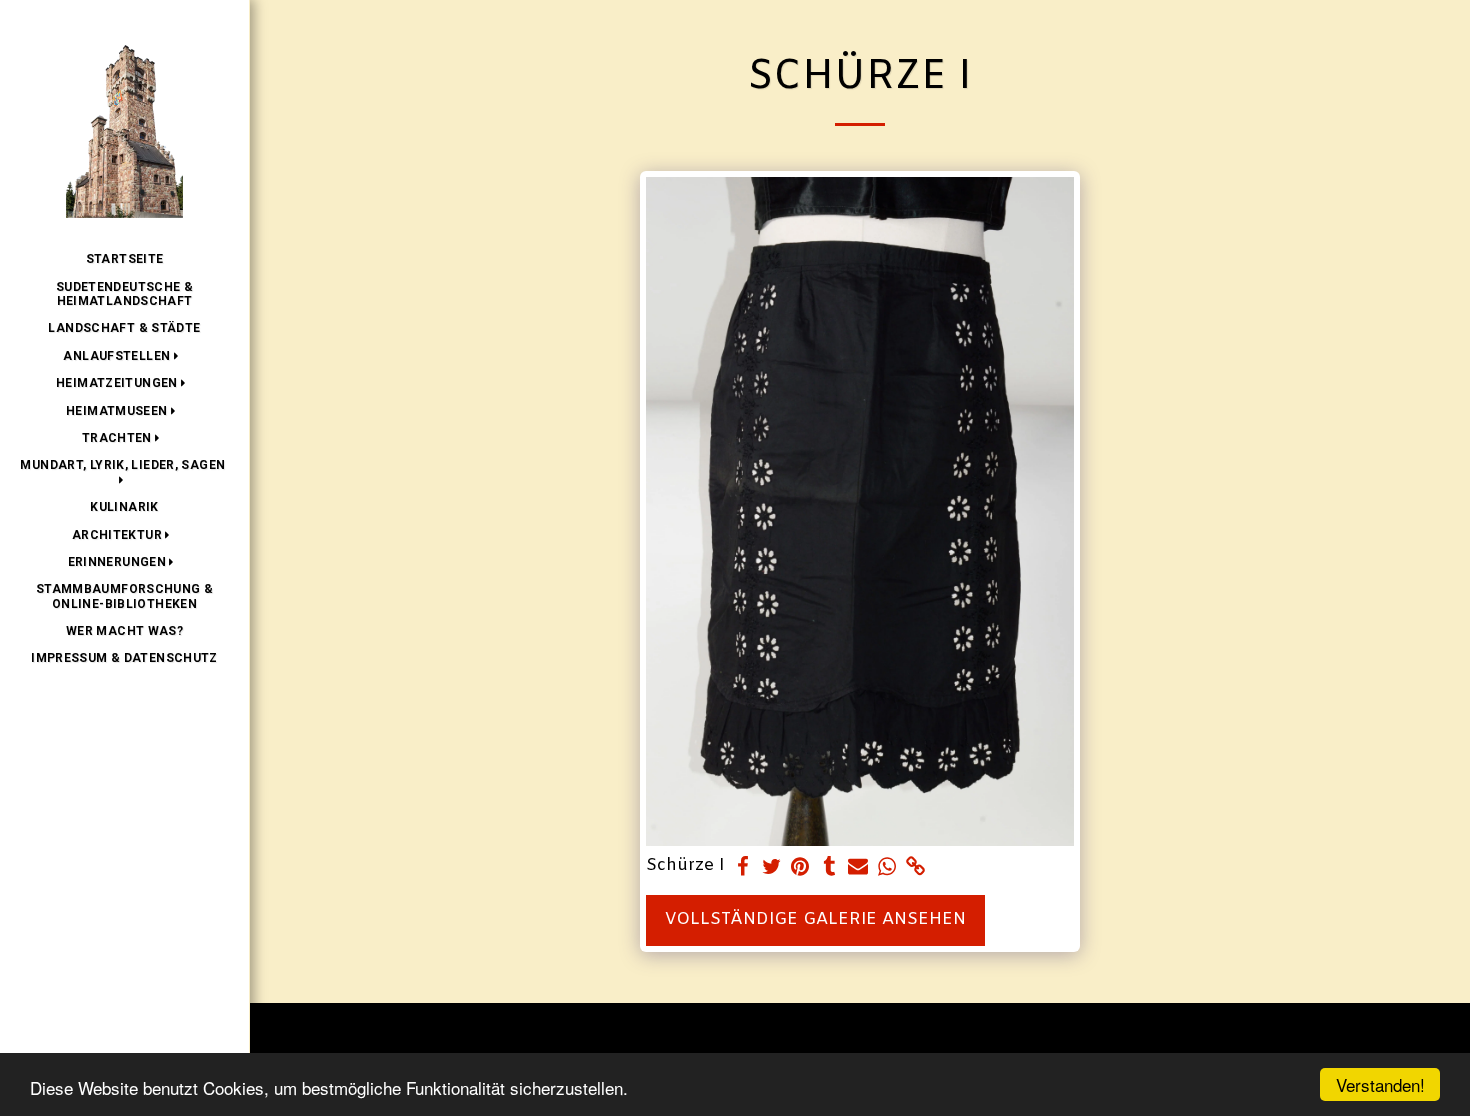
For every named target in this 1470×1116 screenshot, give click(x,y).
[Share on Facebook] (742, 868)
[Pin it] (800, 868)
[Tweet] (771, 868)
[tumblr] (829, 868)
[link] (915, 868)
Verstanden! (1380, 1084)
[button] (124, 356)
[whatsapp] (887, 868)
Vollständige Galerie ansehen (815, 920)
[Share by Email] (858, 868)
